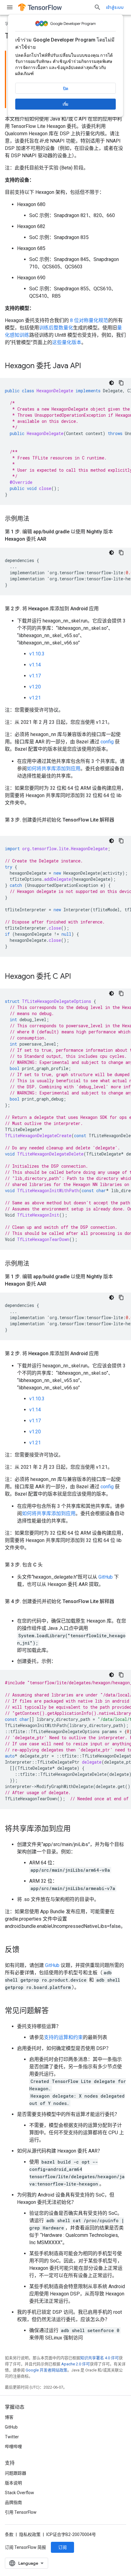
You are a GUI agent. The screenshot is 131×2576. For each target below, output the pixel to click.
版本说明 (13, 2483)
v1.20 (35, 687)
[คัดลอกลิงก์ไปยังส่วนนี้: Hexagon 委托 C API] (77, 977)
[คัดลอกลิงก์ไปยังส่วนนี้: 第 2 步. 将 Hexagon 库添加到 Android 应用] (105, 609)
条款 (9, 2534)
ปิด (66, 89)
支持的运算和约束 (63, 2037)
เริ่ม (65, 104)
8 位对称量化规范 (89, 320)
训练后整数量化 (56, 328)
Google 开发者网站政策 (46, 2370)
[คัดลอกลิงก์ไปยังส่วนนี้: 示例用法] (35, 519)
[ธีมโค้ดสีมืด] (112, 383)
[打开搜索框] (97, 7)
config (107, 742)
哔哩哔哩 (13, 2447)
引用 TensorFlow (21, 2512)
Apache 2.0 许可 (76, 2364)
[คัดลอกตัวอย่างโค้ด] (121, 383)
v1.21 (35, 698)
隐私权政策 (30, 2534)
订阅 (62, 2547)
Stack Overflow (19, 2493)
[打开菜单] (10, 7)
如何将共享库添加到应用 (54, 769)
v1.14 (35, 665)
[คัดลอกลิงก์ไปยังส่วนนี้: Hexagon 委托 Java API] (87, 366)
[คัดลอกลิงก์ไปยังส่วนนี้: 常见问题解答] (55, 2011)
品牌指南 (13, 2502)
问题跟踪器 (16, 2473)
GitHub (106, 1577)
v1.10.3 (37, 654)
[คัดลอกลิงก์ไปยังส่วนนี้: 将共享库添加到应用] (77, 1829)
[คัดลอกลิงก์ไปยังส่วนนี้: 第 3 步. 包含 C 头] (49, 1565)
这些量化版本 (67, 342)
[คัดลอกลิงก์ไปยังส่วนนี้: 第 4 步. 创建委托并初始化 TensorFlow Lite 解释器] (11, 1609)
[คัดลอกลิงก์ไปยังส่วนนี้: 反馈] (26, 1950)
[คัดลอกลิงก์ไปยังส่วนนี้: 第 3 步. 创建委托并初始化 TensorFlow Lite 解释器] (11, 827)
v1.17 (35, 676)
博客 (9, 2417)
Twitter (12, 2437)
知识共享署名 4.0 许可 (99, 2358)
